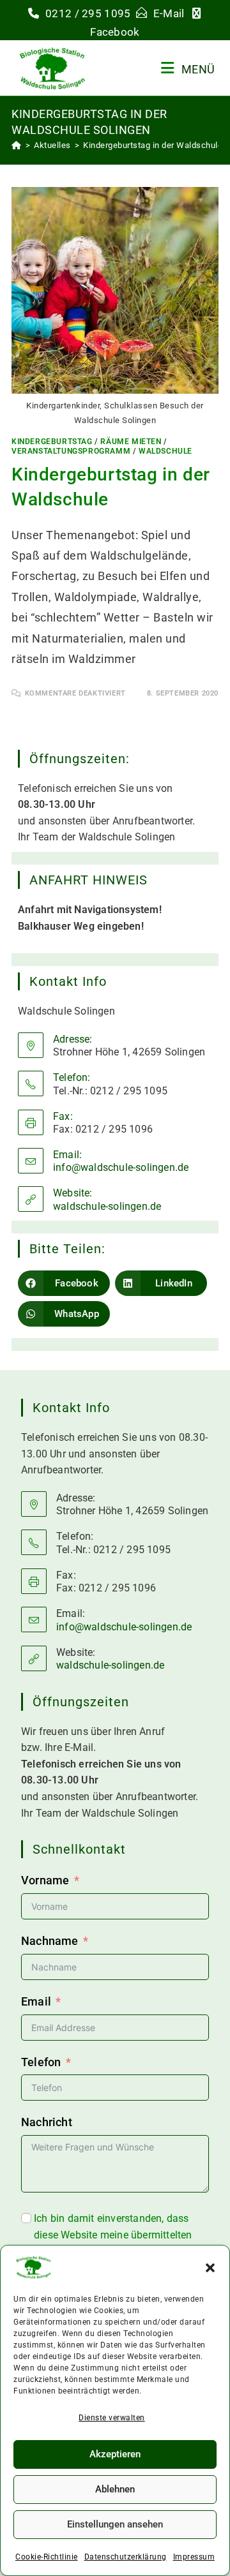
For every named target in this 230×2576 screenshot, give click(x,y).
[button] (210, 2268)
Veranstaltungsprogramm (71, 451)
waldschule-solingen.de (107, 1206)
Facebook (115, 32)
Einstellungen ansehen (115, 2524)
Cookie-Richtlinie (47, 2557)
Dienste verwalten (112, 2418)
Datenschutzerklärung (126, 2557)
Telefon (41, 2062)
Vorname (45, 1880)
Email (36, 2001)
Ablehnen (115, 2489)
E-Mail (170, 13)
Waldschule (165, 451)
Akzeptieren (115, 2454)
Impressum (194, 2557)
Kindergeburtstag (52, 442)
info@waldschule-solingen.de (121, 1167)
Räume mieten (131, 442)
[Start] (17, 145)
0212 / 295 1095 (88, 13)
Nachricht (47, 2122)
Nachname (50, 1941)
